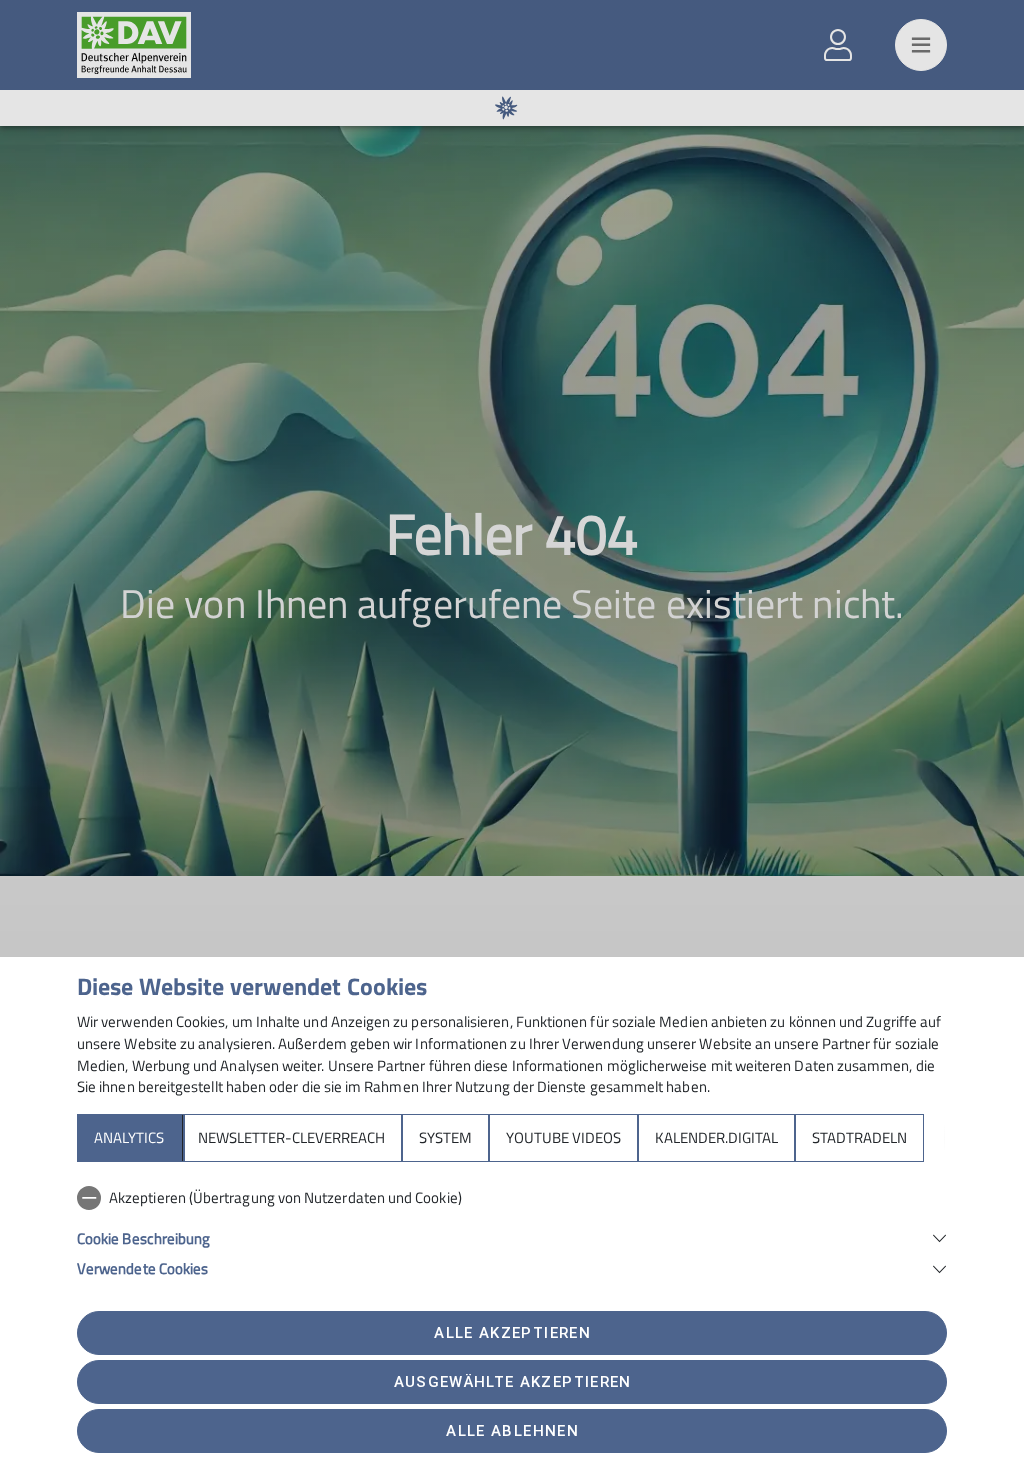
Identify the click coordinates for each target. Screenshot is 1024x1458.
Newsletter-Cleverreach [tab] (291, 1137)
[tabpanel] (512, 1229)
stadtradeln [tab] (859, 1137)
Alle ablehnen (512, 1431)
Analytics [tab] (129, 1137)
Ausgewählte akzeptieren (513, 1382)
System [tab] (445, 1137)
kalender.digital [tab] (716, 1137)
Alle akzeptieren (512, 1333)
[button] (512, 1236)
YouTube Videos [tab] (563, 1137)
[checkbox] (512, 1198)
